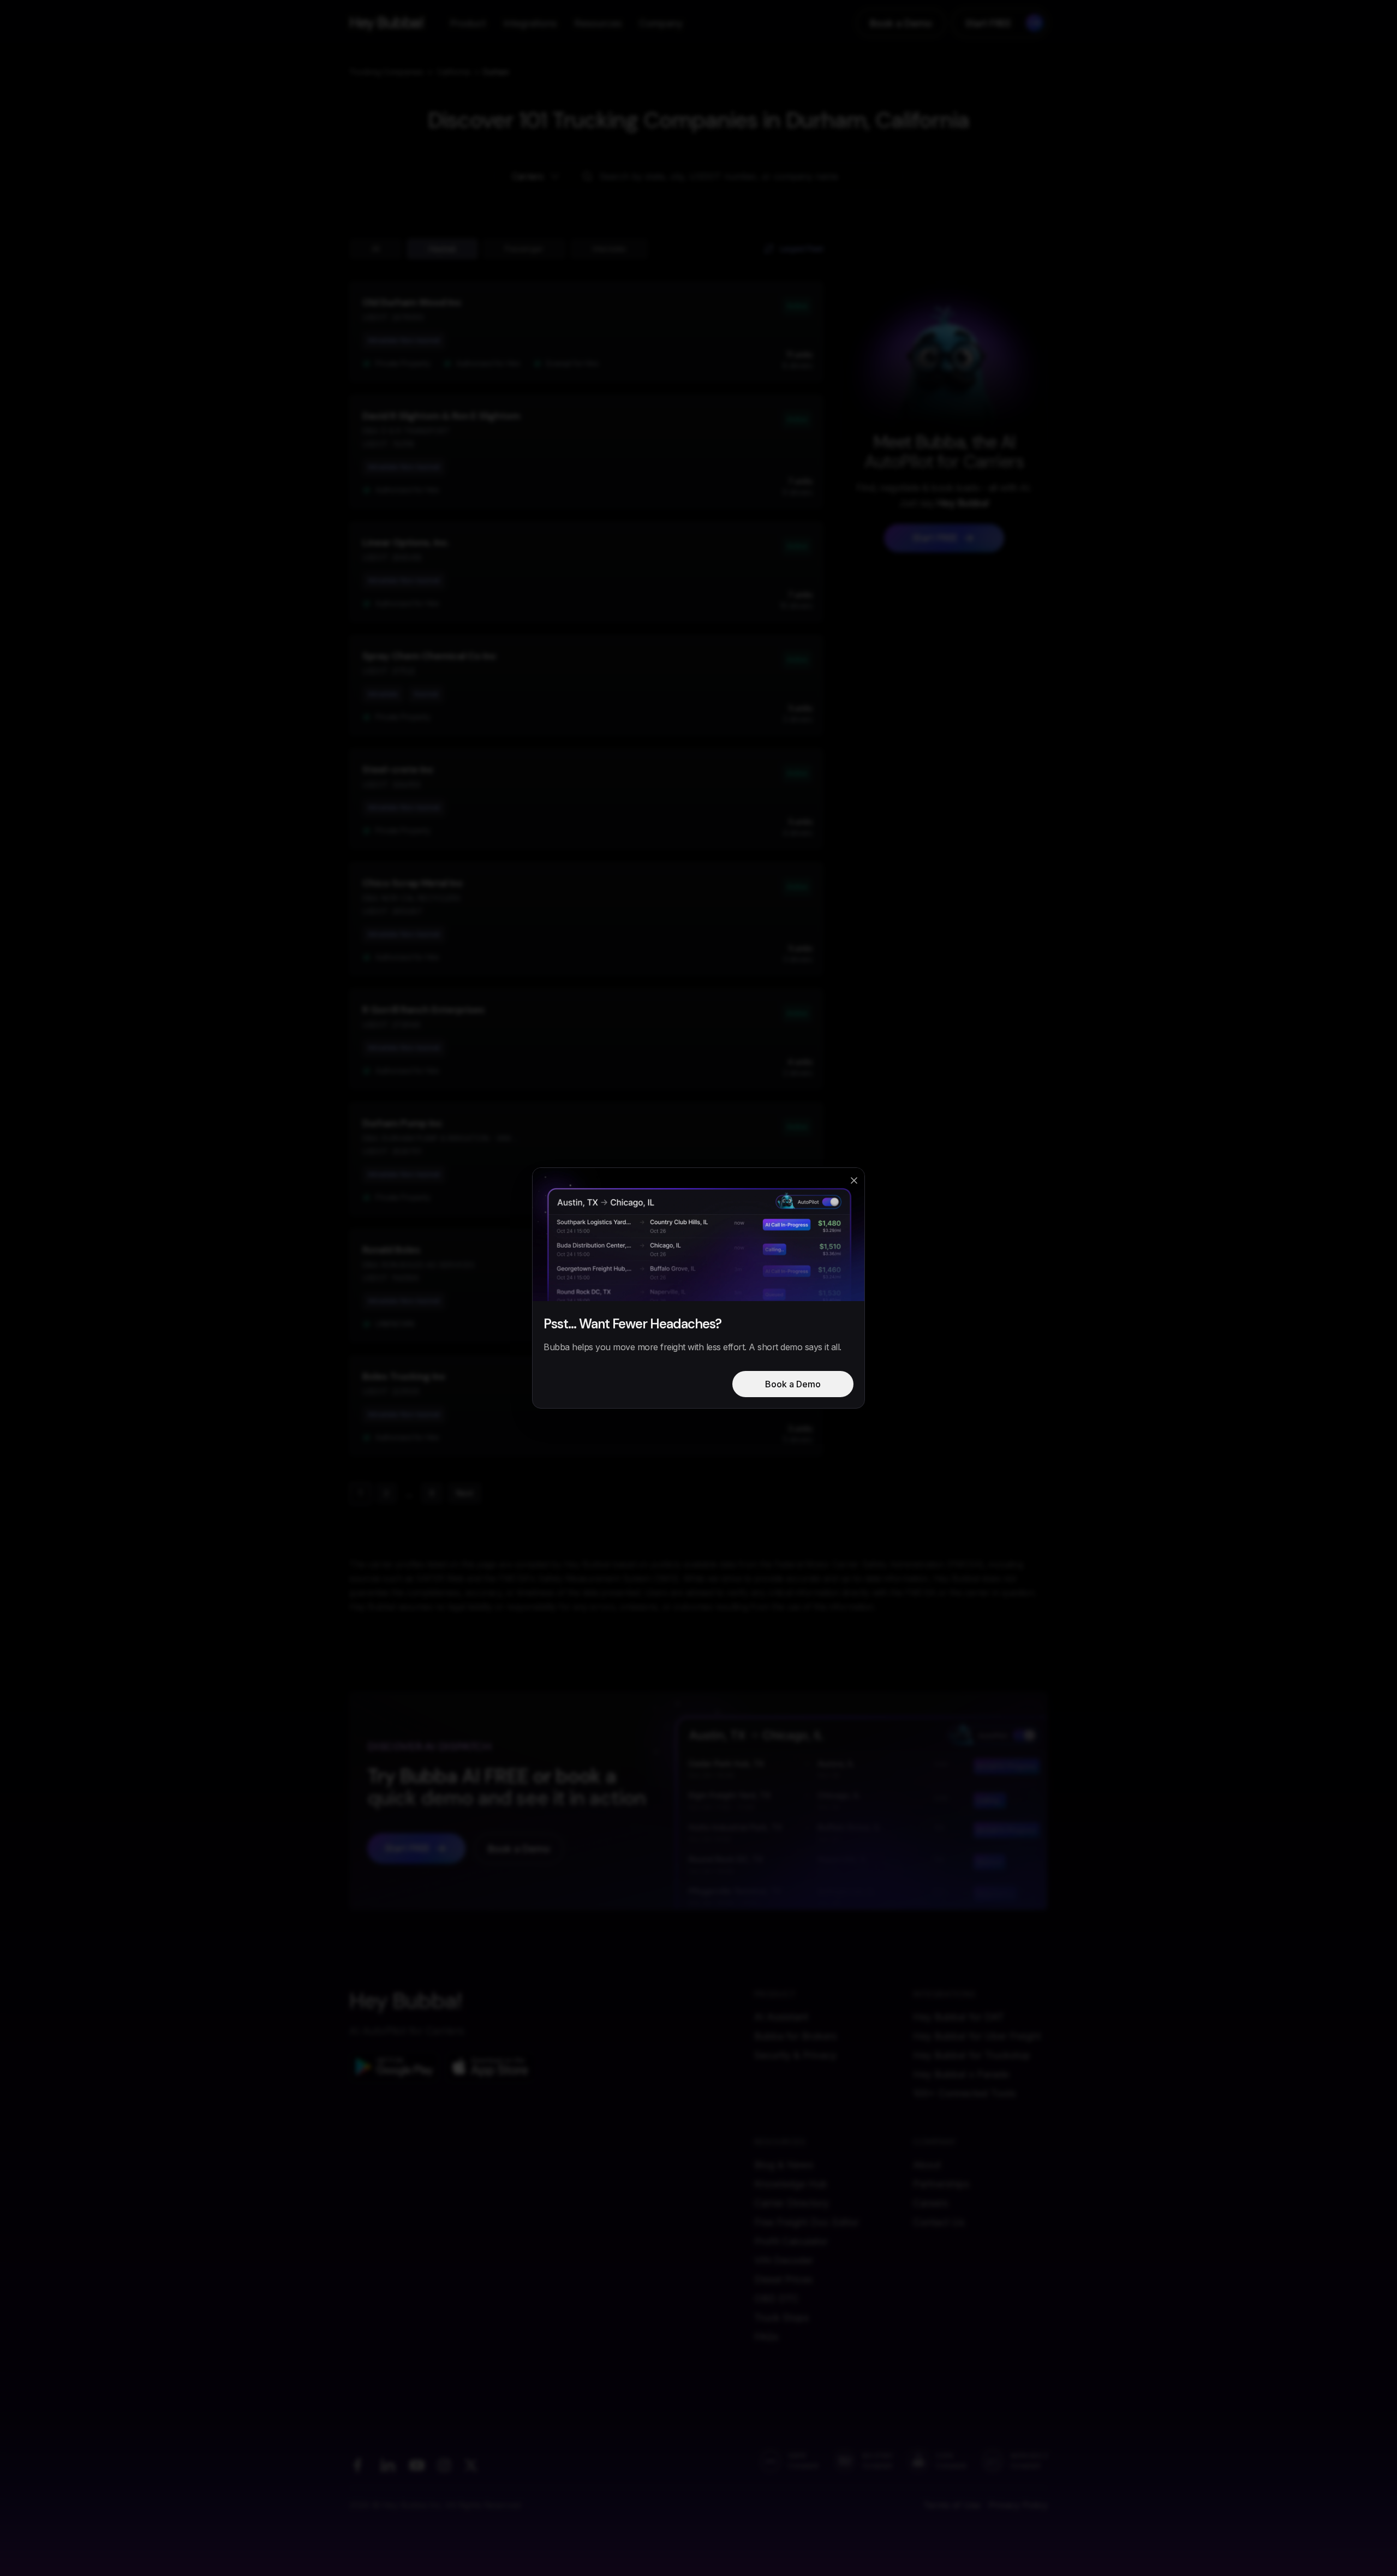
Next (465, 1493)
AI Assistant (781, 2017)
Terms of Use (952, 2505)
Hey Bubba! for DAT (959, 2017)
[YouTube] (417, 2465)
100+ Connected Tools (964, 2093)
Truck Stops (781, 2318)
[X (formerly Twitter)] (471, 2465)
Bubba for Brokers (795, 2036)
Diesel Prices (783, 2279)
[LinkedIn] (387, 2465)
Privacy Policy (1018, 2505)
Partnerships (941, 2184)
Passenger (524, 249)
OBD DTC (777, 2298)
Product (468, 23)
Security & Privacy (795, 2055)
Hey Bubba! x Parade (961, 2074)
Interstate (609, 249)
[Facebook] (357, 2465)
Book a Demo (901, 23)
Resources (598, 23)
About (927, 2165)
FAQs (766, 2337)
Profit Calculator (791, 2241)
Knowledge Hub (791, 2184)
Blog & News (784, 2165)
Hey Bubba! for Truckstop (972, 2055)
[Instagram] (444, 2465)
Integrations (530, 23)
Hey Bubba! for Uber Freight (977, 2036)
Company (661, 23)
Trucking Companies (386, 72)
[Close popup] (854, 1180)
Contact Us (939, 2222)
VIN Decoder (784, 2260)
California (453, 72)
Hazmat (442, 249)
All (376, 249)
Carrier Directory (792, 2203)
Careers (930, 2203)
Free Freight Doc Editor (807, 2222)
